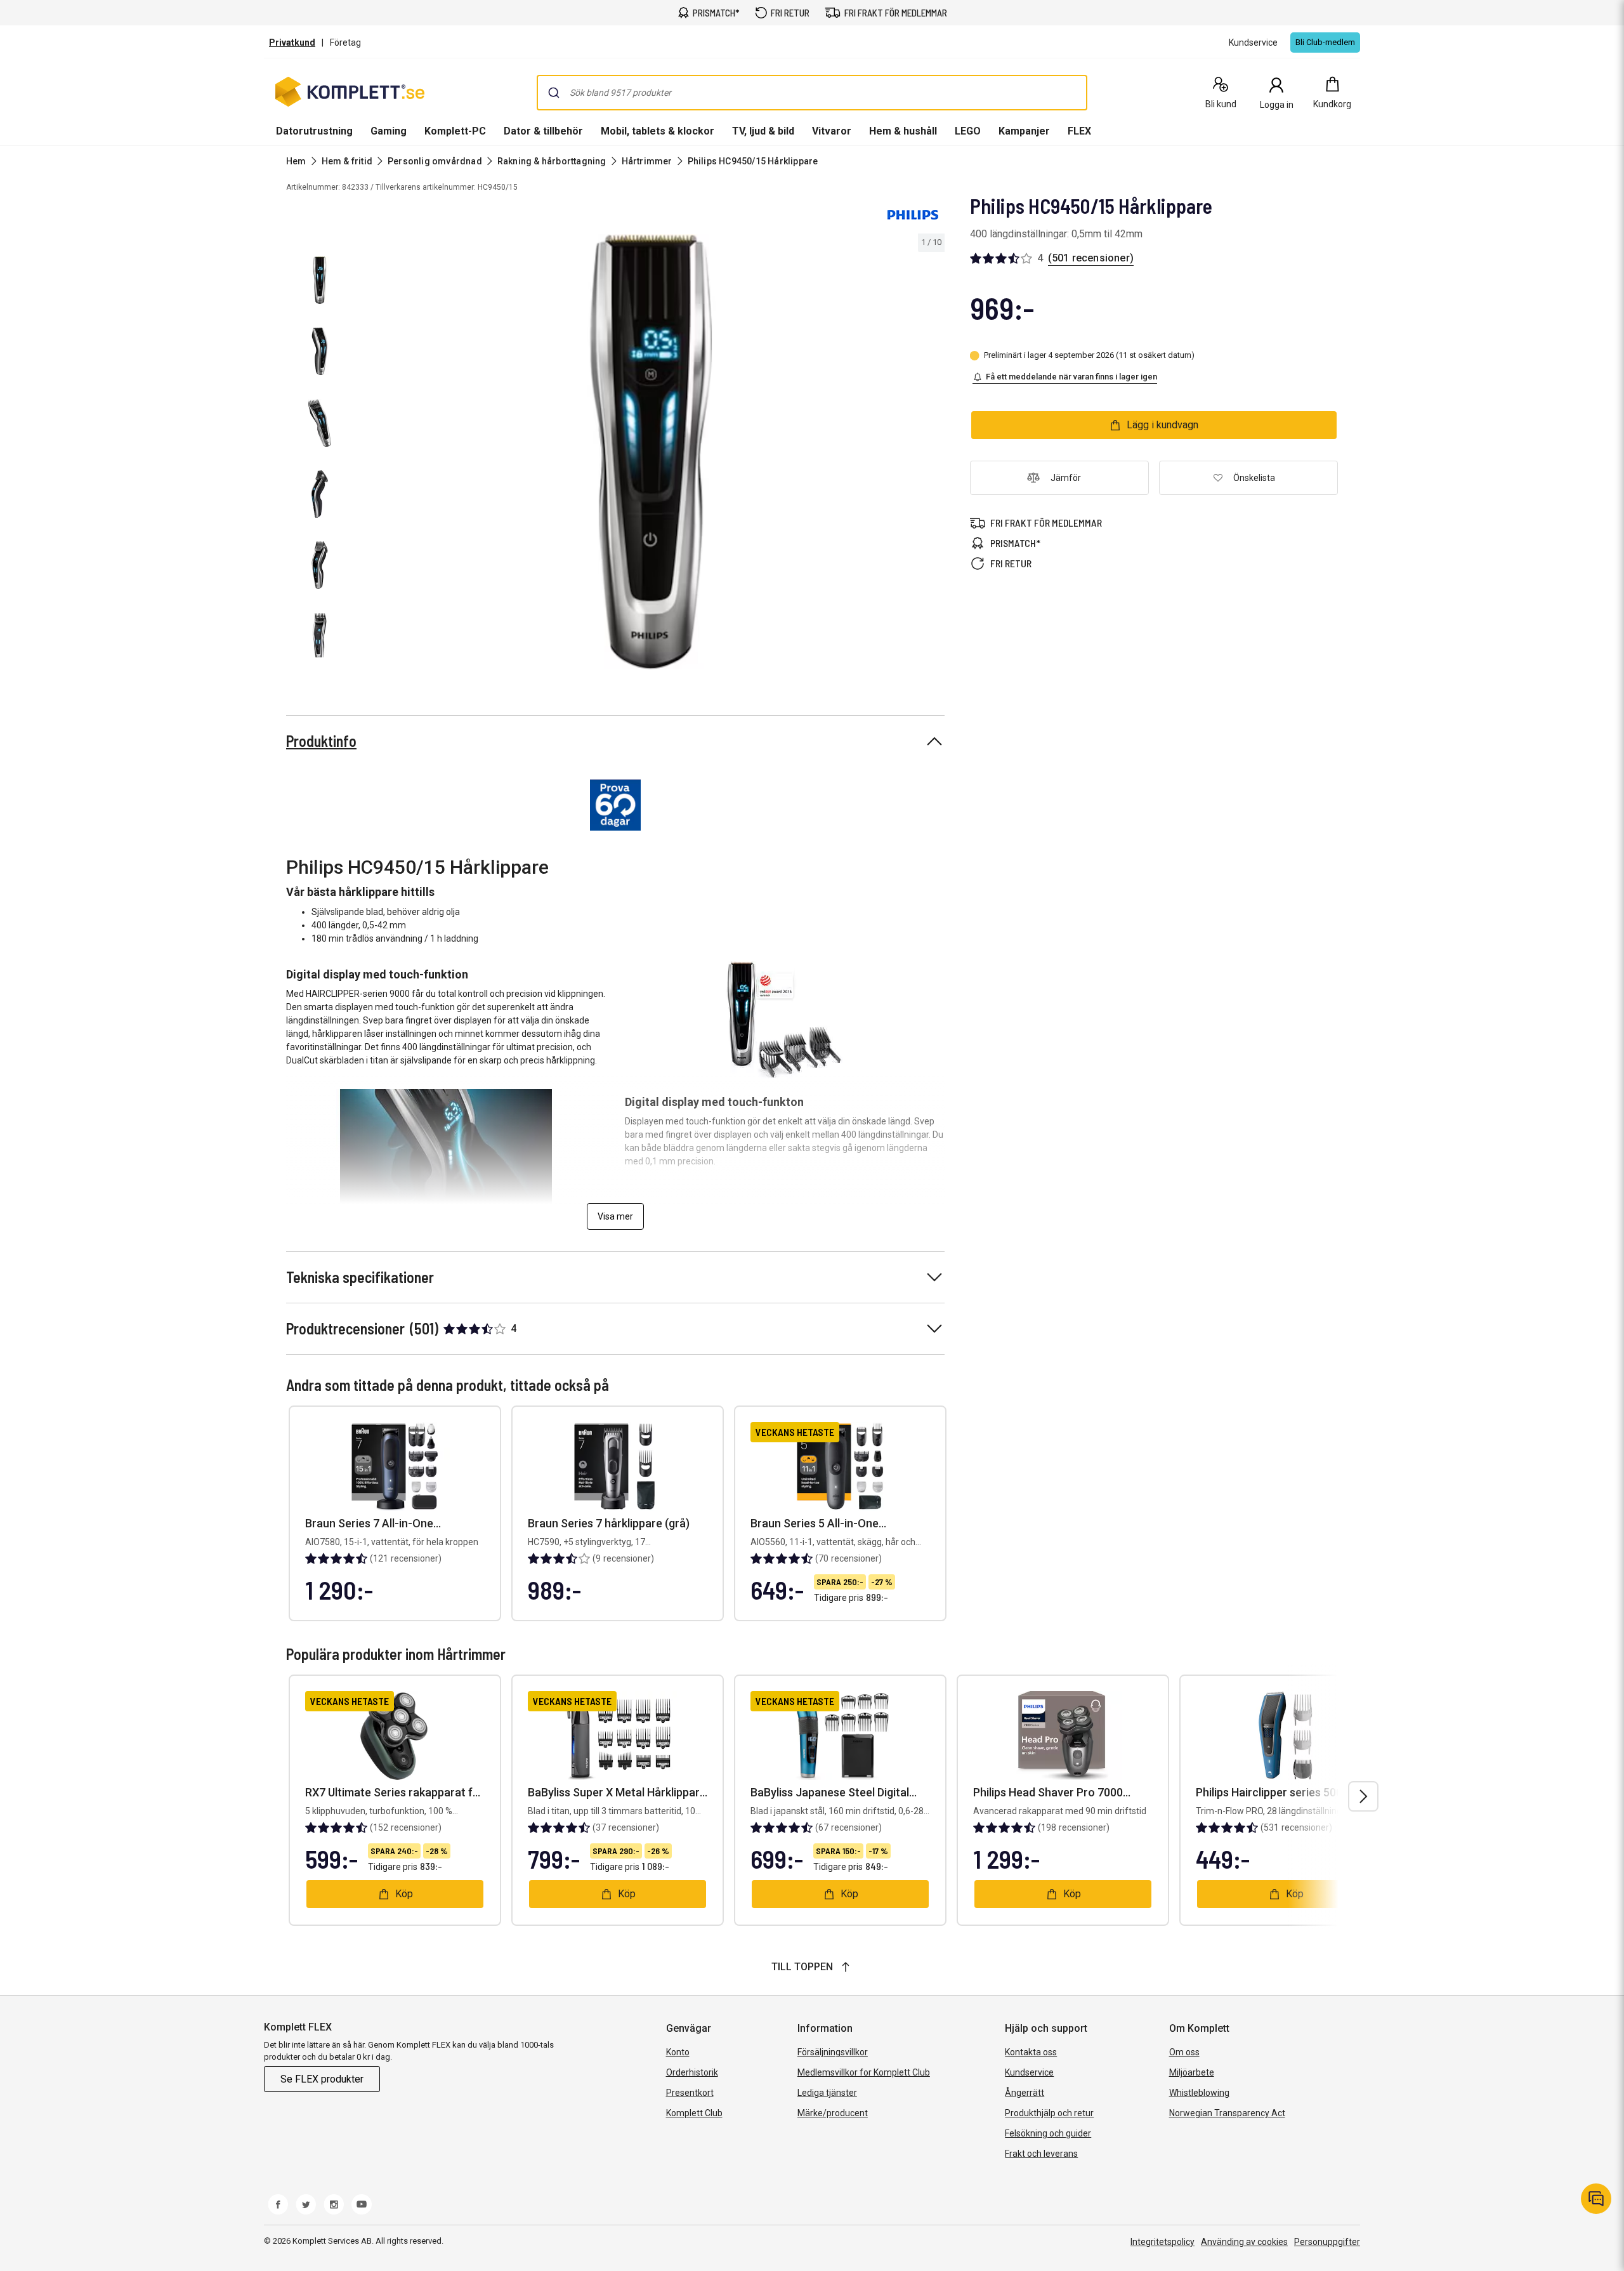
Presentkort (690, 2093)
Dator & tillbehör (543, 131)
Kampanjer (1024, 131)
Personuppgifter (1327, 2242)
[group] (651, 452)
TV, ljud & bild (763, 131)
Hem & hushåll (903, 131)
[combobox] (812, 93)
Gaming (389, 131)
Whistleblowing (1199, 2093)
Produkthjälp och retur (1049, 2113)
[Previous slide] (368, 454)
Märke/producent (833, 2113)
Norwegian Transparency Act (1227, 2113)
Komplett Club (694, 2113)
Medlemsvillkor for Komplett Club (864, 2072)
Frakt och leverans (1041, 2154)
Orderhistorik (692, 2072)
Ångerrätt (1025, 2093)
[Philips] (913, 214)
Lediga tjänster (827, 2093)
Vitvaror (832, 131)
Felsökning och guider (1048, 2133)
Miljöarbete (1192, 2072)
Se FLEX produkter (322, 2079)
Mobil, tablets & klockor (658, 131)
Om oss (1184, 2052)
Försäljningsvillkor (833, 2052)
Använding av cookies (1244, 2242)
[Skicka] (554, 93)
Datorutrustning (314, 131)
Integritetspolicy (1162, 2242)
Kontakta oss (1031, 2052)
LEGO (968, 131)
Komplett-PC (455, 131)
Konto (678, 2052)
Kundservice (1029, 2072)
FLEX (1079, 131)
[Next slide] (933, 454)
